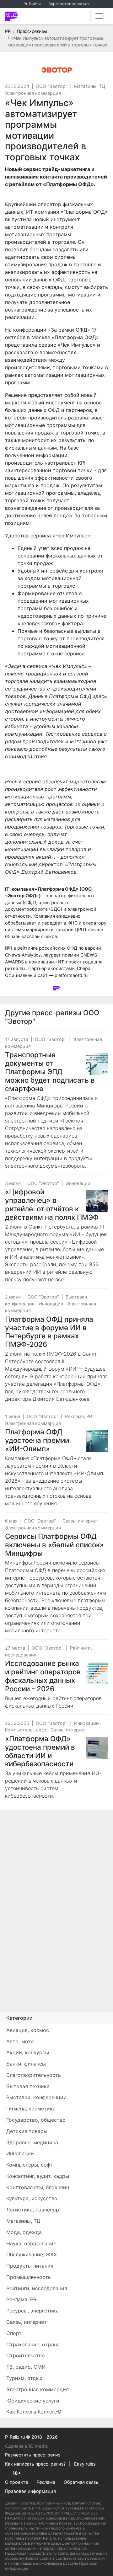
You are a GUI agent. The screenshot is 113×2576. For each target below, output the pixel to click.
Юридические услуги (33, 2401)
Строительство (26, 2355)
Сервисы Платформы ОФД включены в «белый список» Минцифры (54, 1545)
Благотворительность (34, 2075)
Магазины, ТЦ (90, 86)
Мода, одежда (24, 2232)
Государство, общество (36, 2120)
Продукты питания (30, 2266)
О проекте (16, 2482)
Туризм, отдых (24, 2378)
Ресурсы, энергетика (32, 2311)
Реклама (46, 2482)
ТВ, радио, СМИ (26, 2367)
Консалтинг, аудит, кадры (38, 2176)
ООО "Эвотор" (52, 86)
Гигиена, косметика (31, 2109)
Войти (35, 4)
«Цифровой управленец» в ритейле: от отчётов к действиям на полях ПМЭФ (52, 1204)
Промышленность (29, 2277)
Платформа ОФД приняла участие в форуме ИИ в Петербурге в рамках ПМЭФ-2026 (49, 1332)
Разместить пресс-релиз (33, 2455)
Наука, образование (31, 2243)
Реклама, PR (78, 1416)
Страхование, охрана (33, 2344)
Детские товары (27, 2131)
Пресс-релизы (32, 31)
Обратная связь (81, 2482)
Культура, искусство (32, 2198)
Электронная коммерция (33, 93)
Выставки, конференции (36, 2097)
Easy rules (85, 2464)
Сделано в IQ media (26, 2446)
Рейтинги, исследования (37, 2288)
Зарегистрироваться (69, 4)
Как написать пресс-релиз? (35, 2464)
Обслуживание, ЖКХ (32, 2254)
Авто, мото (20, 2041)
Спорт (14, 2333)
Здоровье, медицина (32, 2142)
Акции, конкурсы (28, 2052)
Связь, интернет (80, 1521)
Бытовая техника (28, 2086)
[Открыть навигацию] (99, 16)
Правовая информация (30, 2491)
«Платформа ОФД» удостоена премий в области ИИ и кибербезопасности (40, 1751)
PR (8, 31)
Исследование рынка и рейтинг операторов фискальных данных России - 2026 (43, 1676)
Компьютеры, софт (26, 1730)
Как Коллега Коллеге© (34, 2412)
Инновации (78, 1183)
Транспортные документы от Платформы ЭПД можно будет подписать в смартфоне (50, 1072)
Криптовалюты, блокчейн (38, 2187)
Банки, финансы (26, 2064)
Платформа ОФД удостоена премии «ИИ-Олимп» (37, 1440)
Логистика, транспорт (34, 2210)
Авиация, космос (28, 2030)
